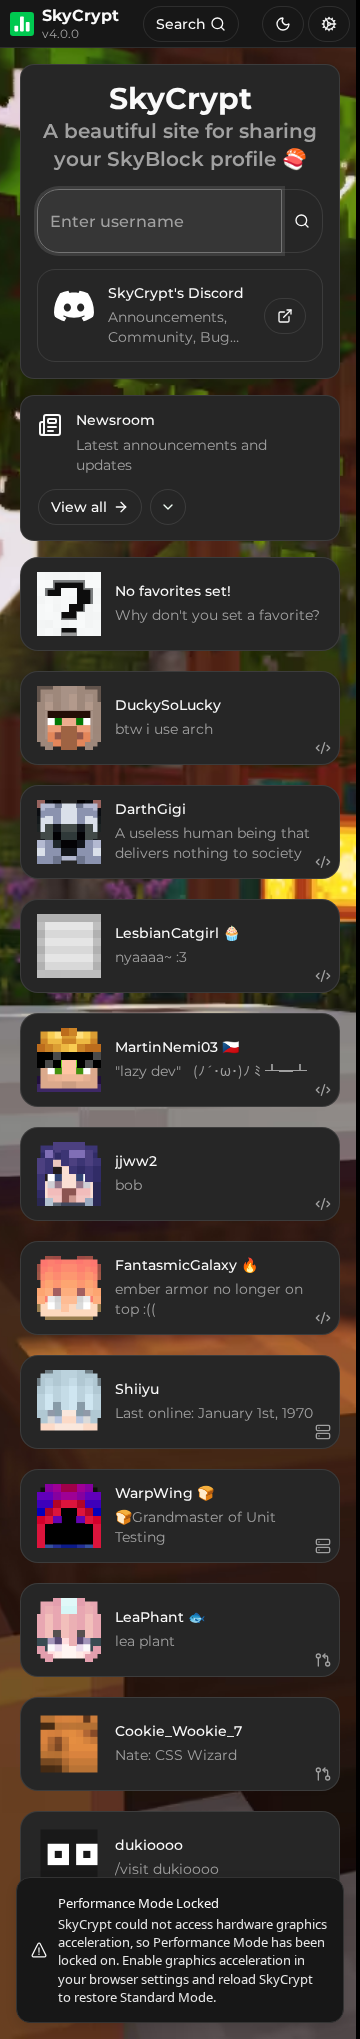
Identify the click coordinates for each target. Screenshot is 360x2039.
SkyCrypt (80, 16)
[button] (323, 748)
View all (79, 507)
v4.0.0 (60, 34)
